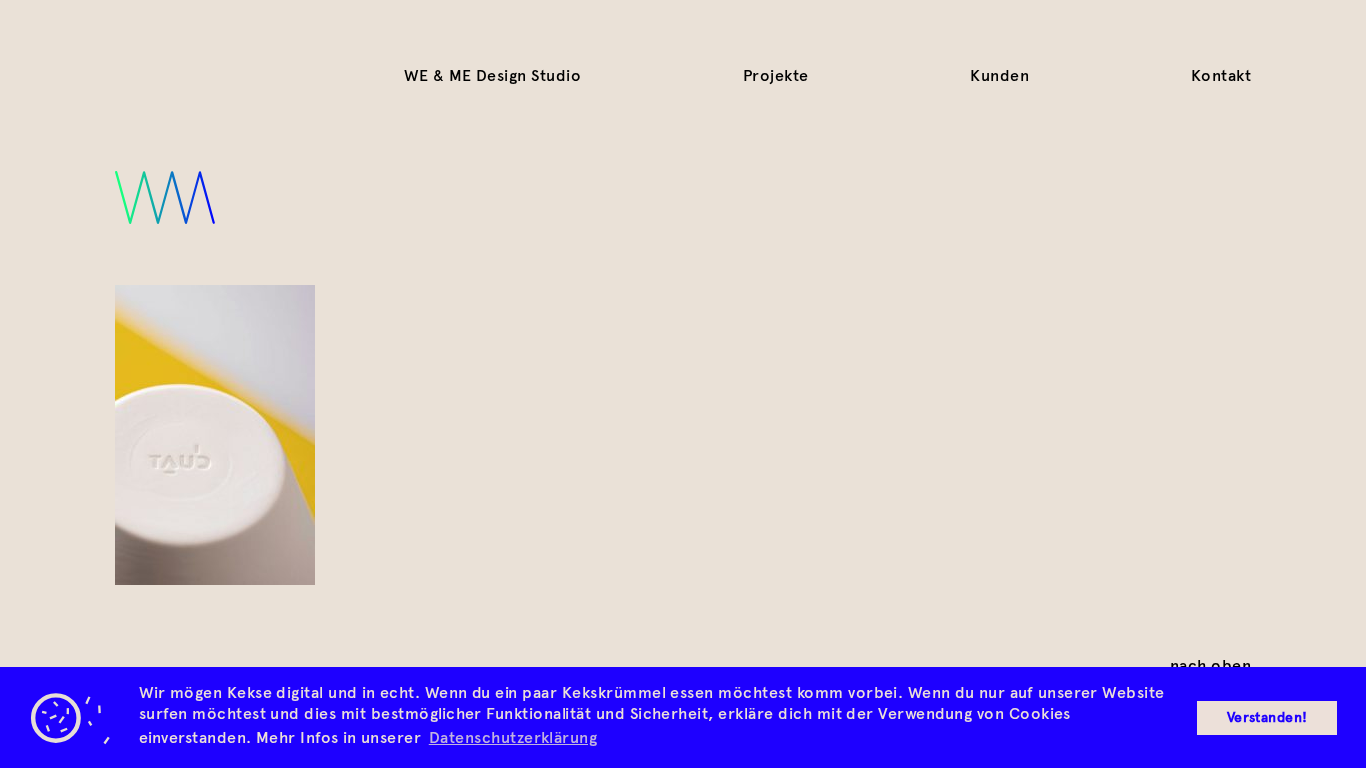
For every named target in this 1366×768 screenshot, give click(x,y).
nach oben (1210, 665)
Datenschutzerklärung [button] (513, 737)
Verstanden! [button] (1267, 717)
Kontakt (1221, 75)
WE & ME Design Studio (492, 75)
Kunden (999, 75)
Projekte (776, 75)
